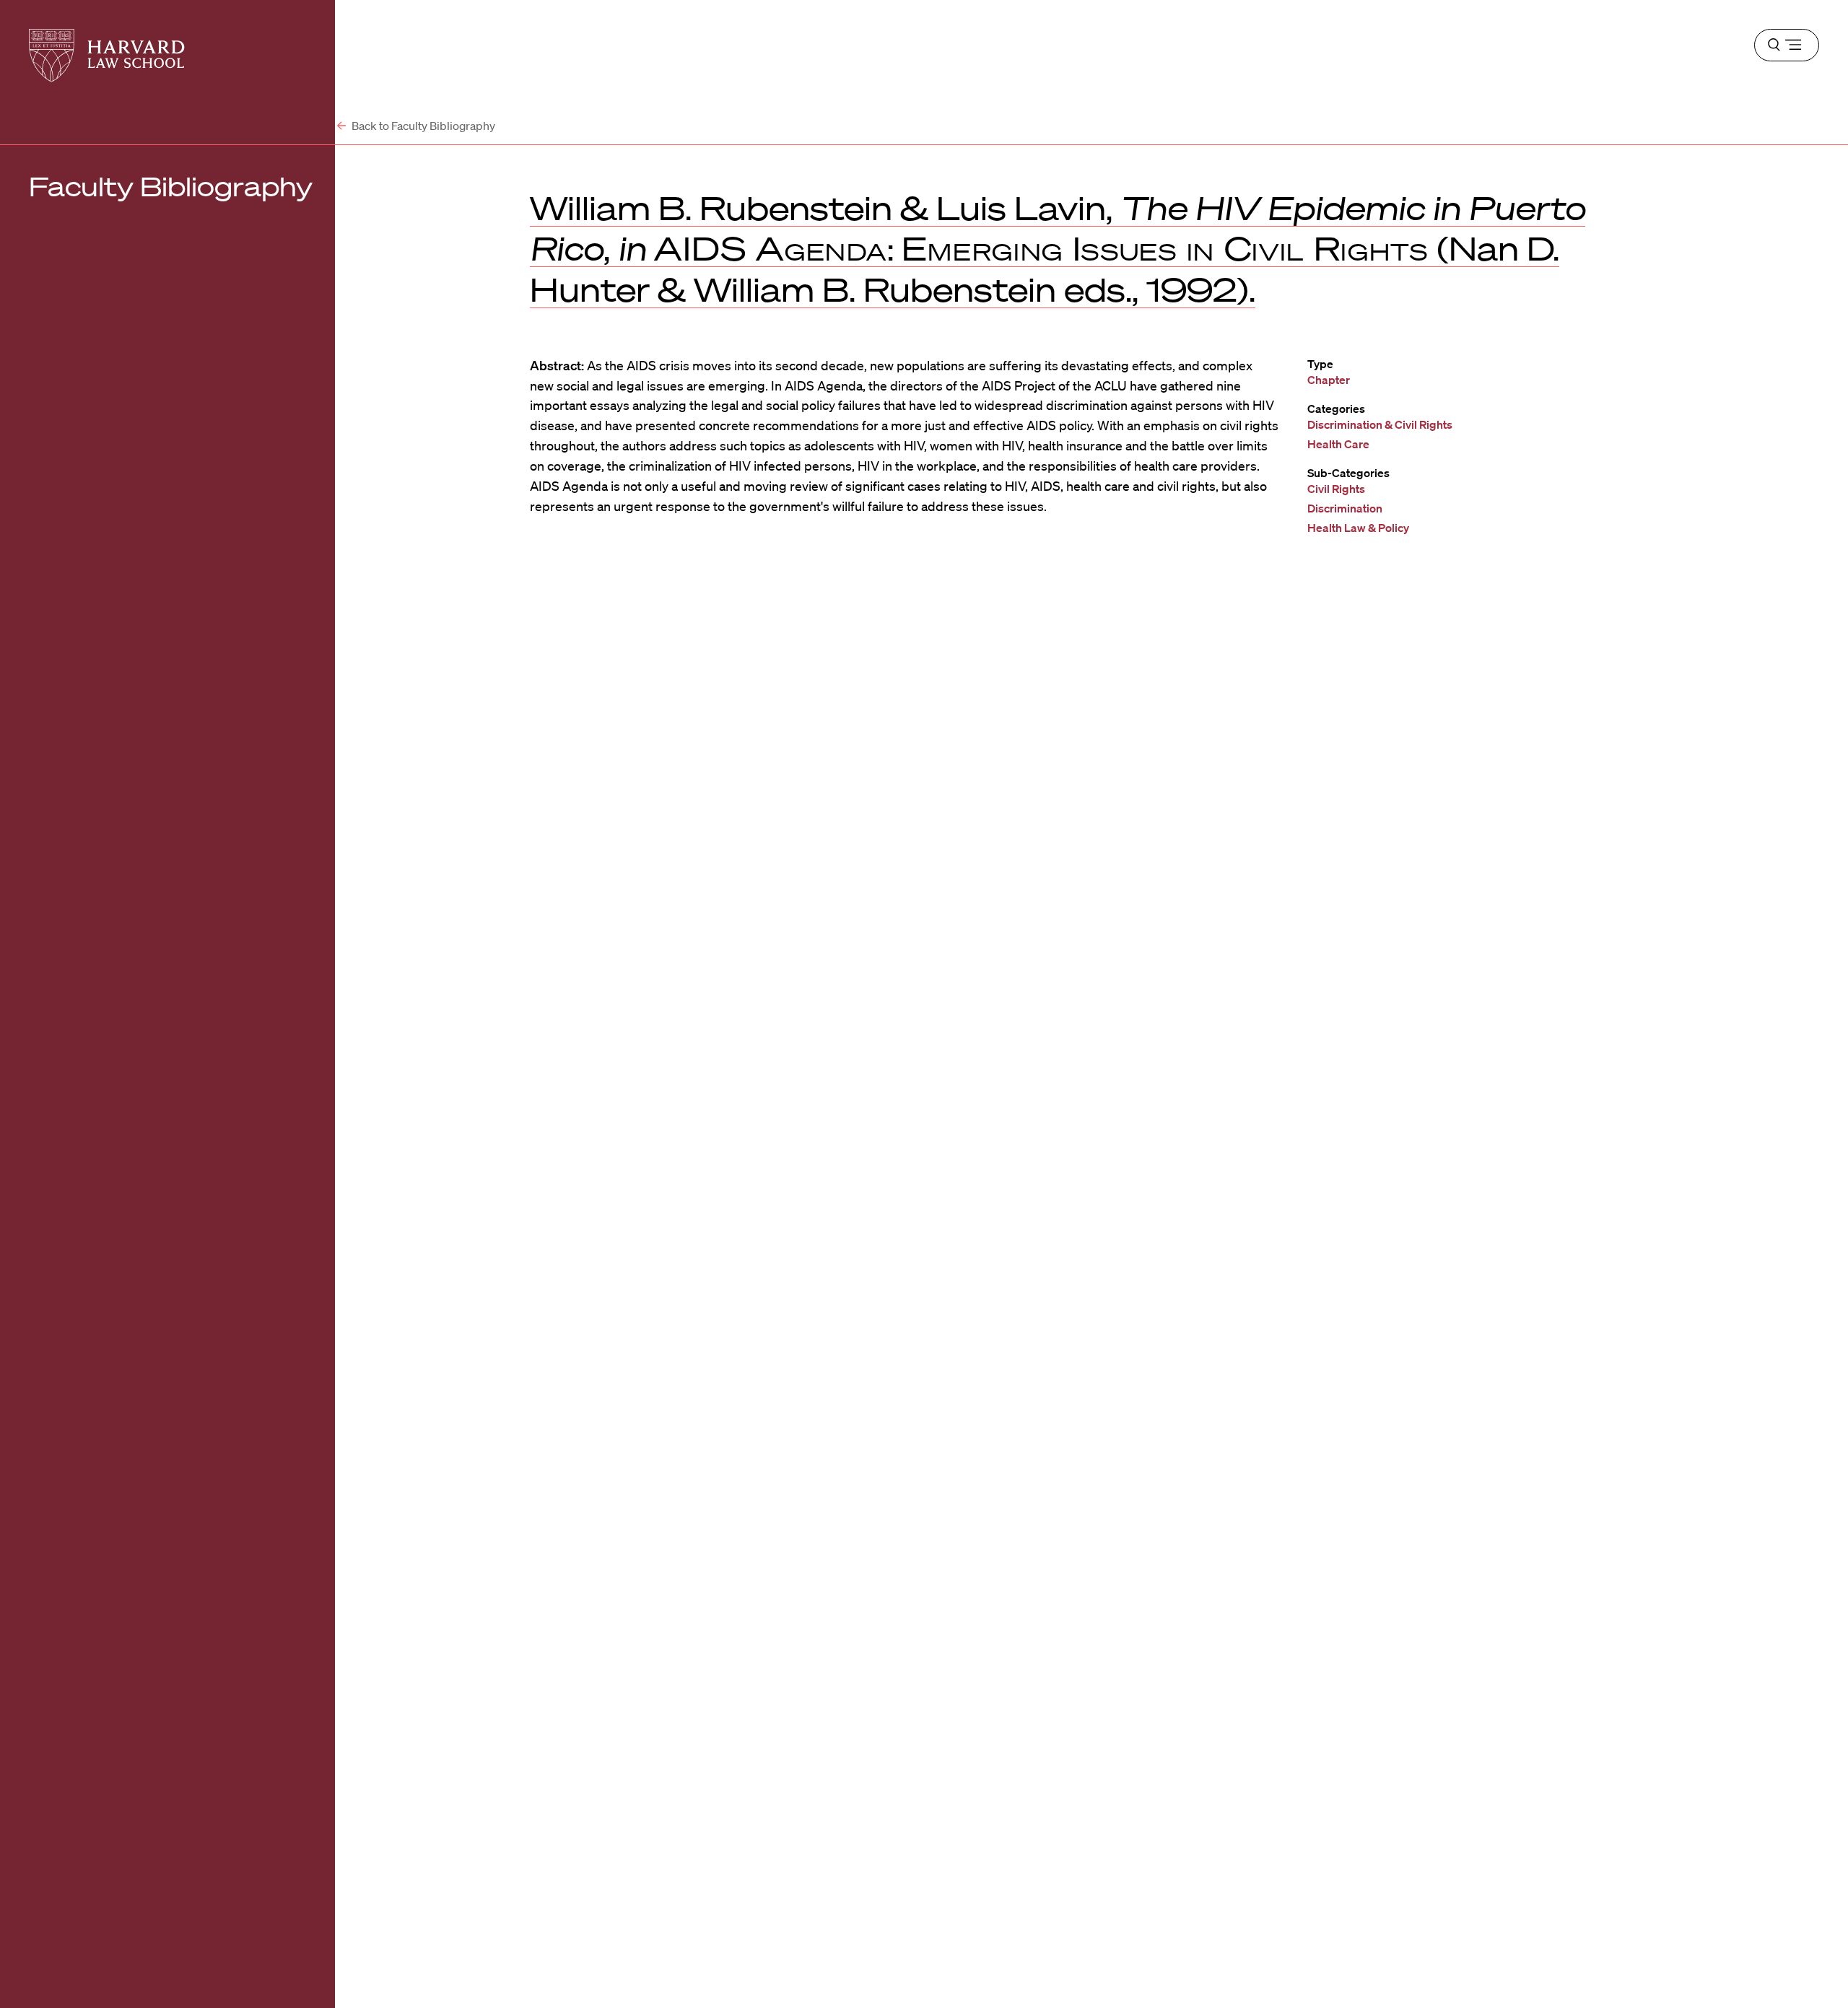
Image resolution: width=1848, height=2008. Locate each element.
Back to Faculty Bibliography (422, 126)
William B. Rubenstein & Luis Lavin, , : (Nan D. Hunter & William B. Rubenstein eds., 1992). (1058, 248)
